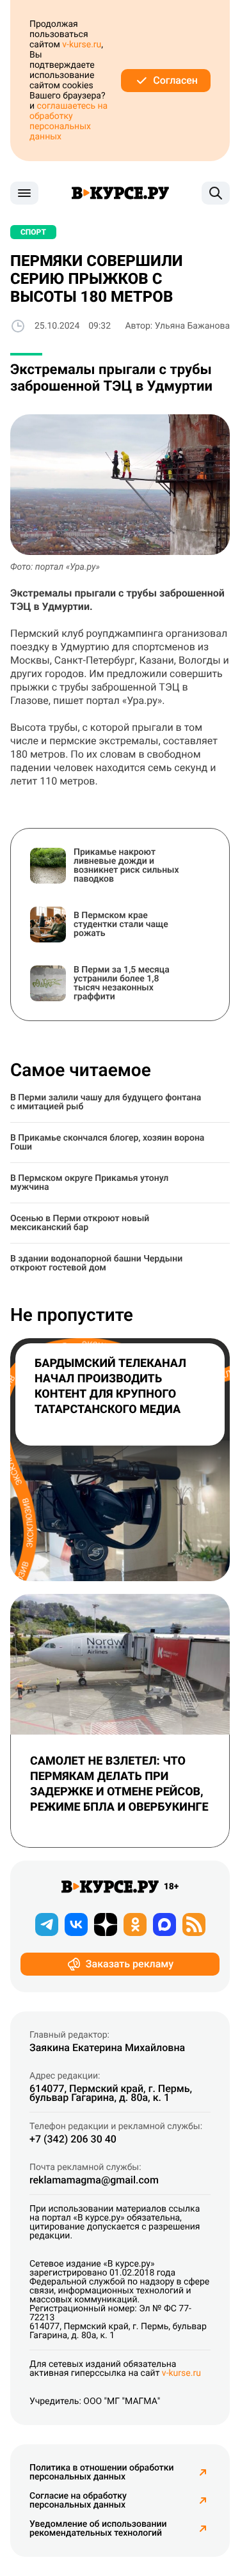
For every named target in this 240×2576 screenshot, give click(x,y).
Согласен (175, 80)
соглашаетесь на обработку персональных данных (68, 121)
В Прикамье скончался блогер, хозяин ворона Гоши (107, 1143)
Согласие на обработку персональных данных (78, 2501)
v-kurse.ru (82, 45)
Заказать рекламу (130, 1964)
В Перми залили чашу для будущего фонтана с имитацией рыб (106, 1102)
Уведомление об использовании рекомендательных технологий (98, 2529)
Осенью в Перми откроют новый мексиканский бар (80, 1223)
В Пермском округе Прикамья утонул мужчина (89, 1183)
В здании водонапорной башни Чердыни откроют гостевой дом (96, 1263)
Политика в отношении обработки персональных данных (102, 2472)
